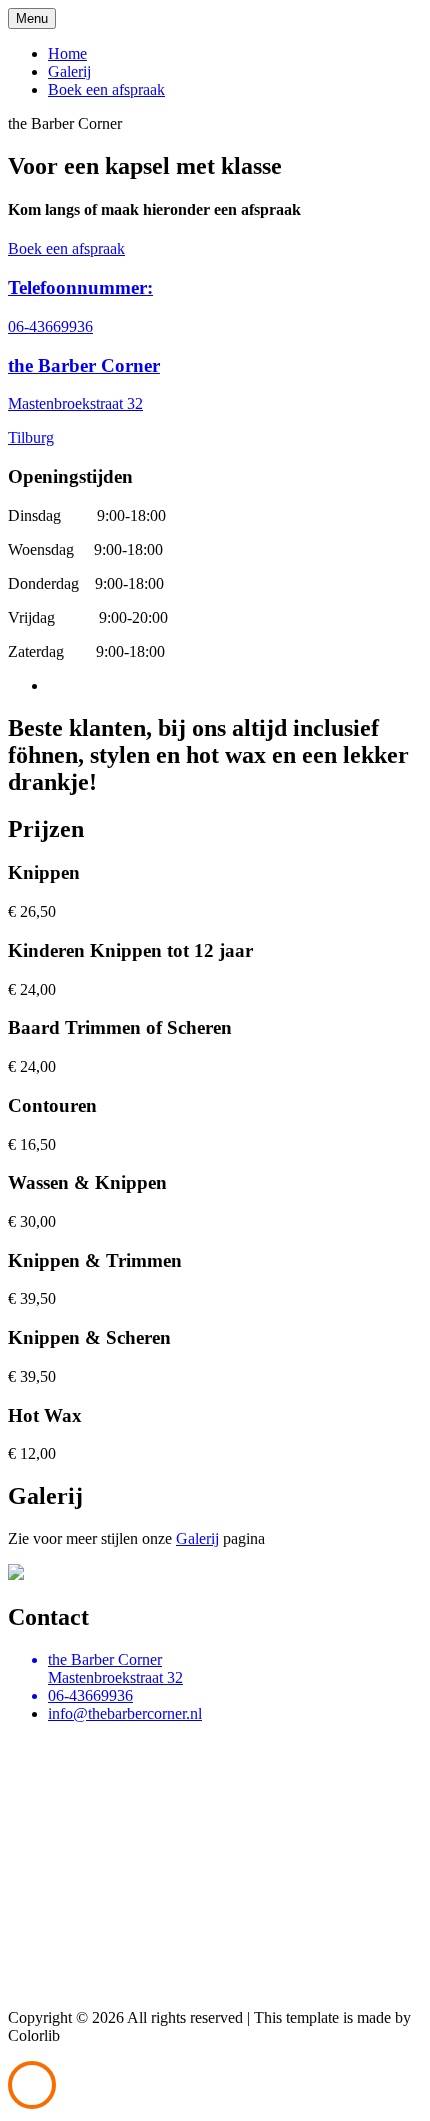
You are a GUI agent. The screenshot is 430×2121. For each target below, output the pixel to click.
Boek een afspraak (106, 89)
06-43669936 (50, 326)
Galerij (69, 71)
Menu (32, 18)
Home (67, 53)
